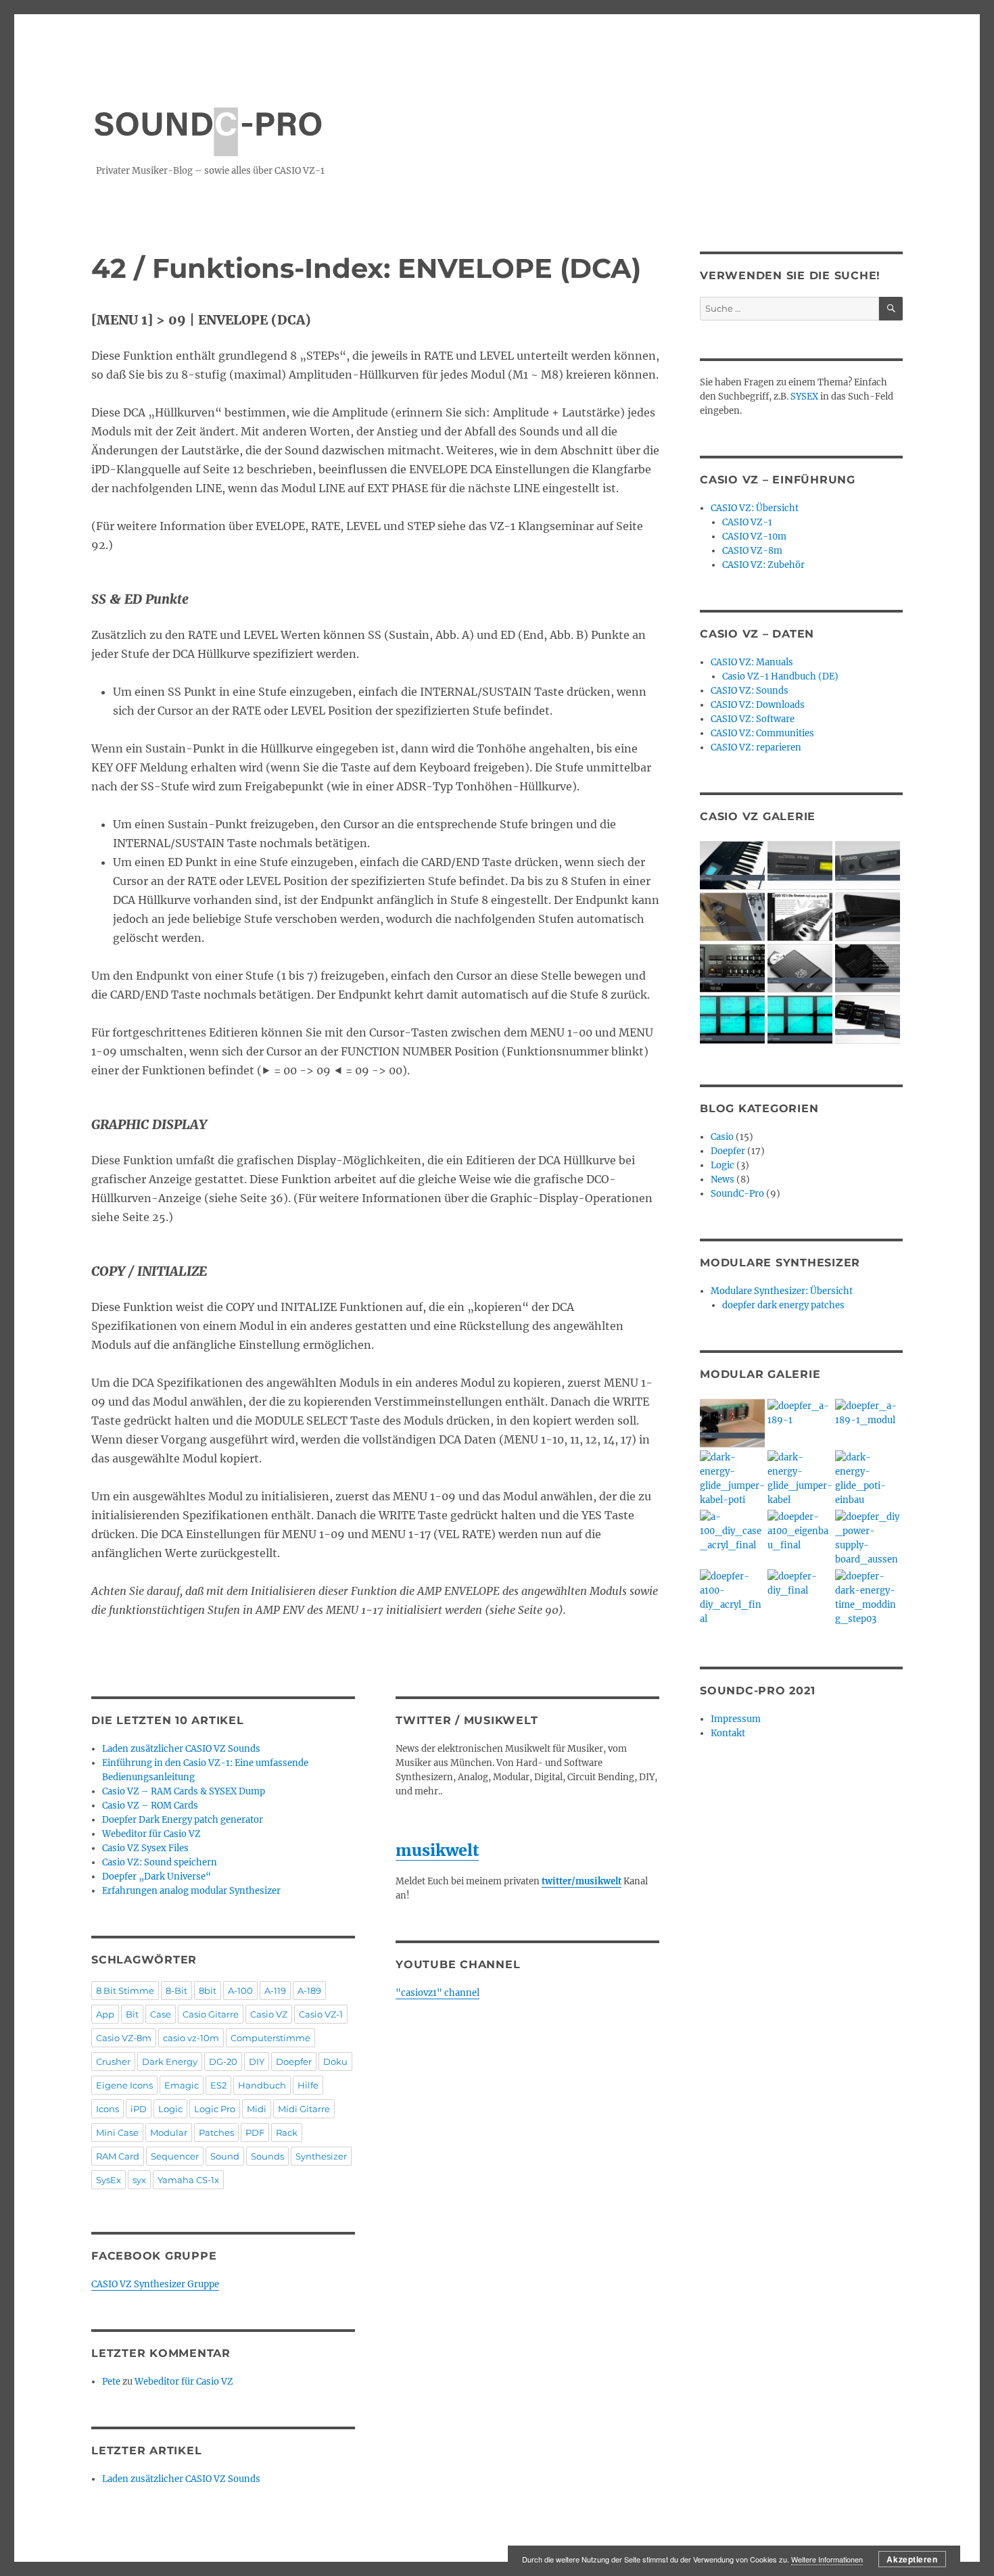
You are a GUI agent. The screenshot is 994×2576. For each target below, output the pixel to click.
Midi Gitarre (304, 2109)
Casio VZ (269, 2014)
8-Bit (176, 1990)
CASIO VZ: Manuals (752, 662)
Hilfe (308, 2085)
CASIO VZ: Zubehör (763, 565)
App (105, 2014)
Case (161, 2014)
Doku (335, 2061)
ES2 (218, 2085)
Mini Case (117, 2132)
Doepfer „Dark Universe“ (157, 1877)
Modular (169, 2132)
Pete (111, 2382)
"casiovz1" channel (437, 1993)
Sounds (267, 2156)
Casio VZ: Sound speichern (160, 1862)
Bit (132, 2014)
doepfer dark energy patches (783, 1305)
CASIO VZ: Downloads (758, 705)
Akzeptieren (912, 2559)
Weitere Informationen (827, 2559)
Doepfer (294, 2061)
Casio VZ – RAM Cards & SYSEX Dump (184, 1791)
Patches (216, 2132)
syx (139, 2180)
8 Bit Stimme (125, 1990)
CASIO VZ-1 (747, 522)
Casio (722, 1137)
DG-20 (223, 2061)
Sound (225, 2156)
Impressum (736, 1719)
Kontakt (728, 1733)
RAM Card (118, 2156)
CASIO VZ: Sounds (750, 691)
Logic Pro (215, 2109)
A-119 (275, 1990)
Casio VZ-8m (124, 2038)
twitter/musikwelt (582, 1881)
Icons (108, 2109)
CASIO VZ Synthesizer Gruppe (155, 2284)
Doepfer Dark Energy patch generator (183, 1820)
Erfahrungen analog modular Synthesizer (191, 1891)
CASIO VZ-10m (754, 536)
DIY (257, 2061)
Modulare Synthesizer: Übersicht (782, 1291)
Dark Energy (170, 2061)
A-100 (240, 1990)
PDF (255, 2132)
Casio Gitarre (211, 2014)
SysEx (109, 2180)
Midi (257, 2109)
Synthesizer (321, 2156)
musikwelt (437, 1850)
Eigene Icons (124, 2085)
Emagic (182, 2085)
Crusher (113, 2061)
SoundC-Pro (737, 1194)
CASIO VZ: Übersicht (755, 508)
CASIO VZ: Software (753, 719)
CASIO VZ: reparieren (756, 747)
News (723, 1179)
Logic (170, 2109)
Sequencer (175, 2156)
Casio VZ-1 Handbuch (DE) (780, 676)
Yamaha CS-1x (188, 2180)
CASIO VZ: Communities (762, 733)
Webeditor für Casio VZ (151, 1834)
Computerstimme (270, 2038)
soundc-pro (208, 117)
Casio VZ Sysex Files (145, 1848)
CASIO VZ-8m (752, 551)
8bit (208, 1990)
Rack (287, 2132)
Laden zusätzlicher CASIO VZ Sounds (181, 1749)
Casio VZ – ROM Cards (150, 1806)
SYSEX (804, 397)
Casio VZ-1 (321, 2014)
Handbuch (262, 2085)
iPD (139, 2109)
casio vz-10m (191, 2038)
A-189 (309, 1990)
